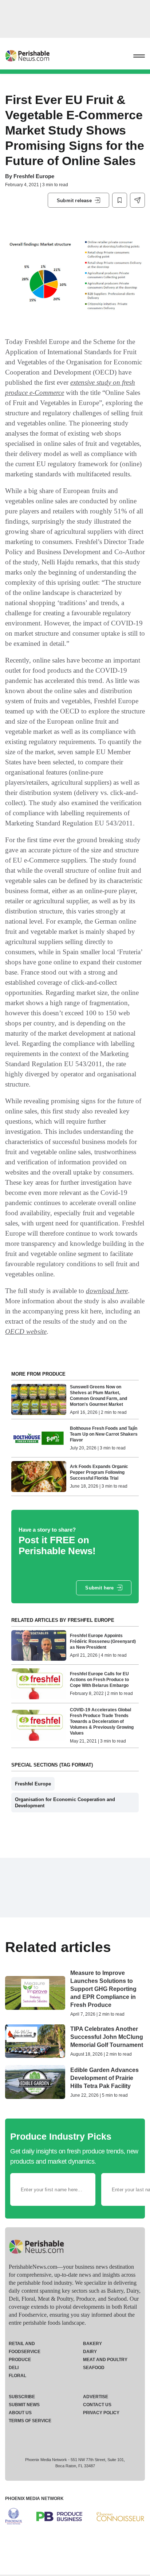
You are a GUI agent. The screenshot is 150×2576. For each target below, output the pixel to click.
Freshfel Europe (33, 1784)
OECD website (26, 1331)
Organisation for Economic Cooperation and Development (65, 1803)
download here (107, 1291)
